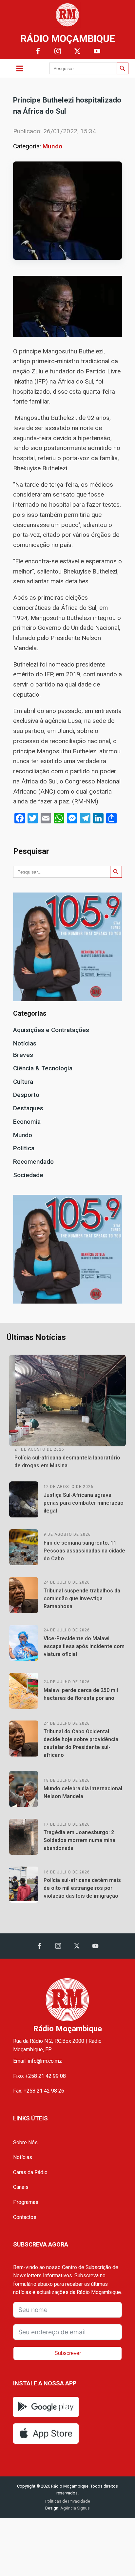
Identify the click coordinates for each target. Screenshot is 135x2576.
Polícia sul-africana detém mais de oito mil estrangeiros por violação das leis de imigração (82, 1888)
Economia (27, 1122)
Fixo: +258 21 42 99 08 (39, 2076)
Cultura (23, 1082)
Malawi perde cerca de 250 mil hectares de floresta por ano (81, 1694)
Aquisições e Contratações (51, 1030)
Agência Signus (75, 2508)
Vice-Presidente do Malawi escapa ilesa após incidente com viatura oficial (84, 1646)
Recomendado (33, 1162)
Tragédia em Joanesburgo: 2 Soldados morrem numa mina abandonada (79, 1840)
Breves (23, 1055)
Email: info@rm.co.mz (38, 2061)
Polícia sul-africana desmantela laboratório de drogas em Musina (67, 1462)
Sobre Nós (25, 2143)
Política (24, 1148)
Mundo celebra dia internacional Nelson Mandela (83, 1792)
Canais (21, 2187)
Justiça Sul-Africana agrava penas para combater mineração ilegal (84, 1503)
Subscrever (68, 2353)
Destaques (28, 1108)
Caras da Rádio (30, 2172)
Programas (26, 2202)
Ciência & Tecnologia (43, 1068)
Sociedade (28, 1175)
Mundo (52, 146)
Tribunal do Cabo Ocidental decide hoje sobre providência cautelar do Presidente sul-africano (81, 1743)
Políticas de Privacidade (68, 2501)
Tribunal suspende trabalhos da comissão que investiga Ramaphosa (82, 1598)
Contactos (25, 2217)
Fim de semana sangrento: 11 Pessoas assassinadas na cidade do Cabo (84, 1551)
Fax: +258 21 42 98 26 (39, 2091)
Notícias (25, 1043)
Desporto (26, 1095)
